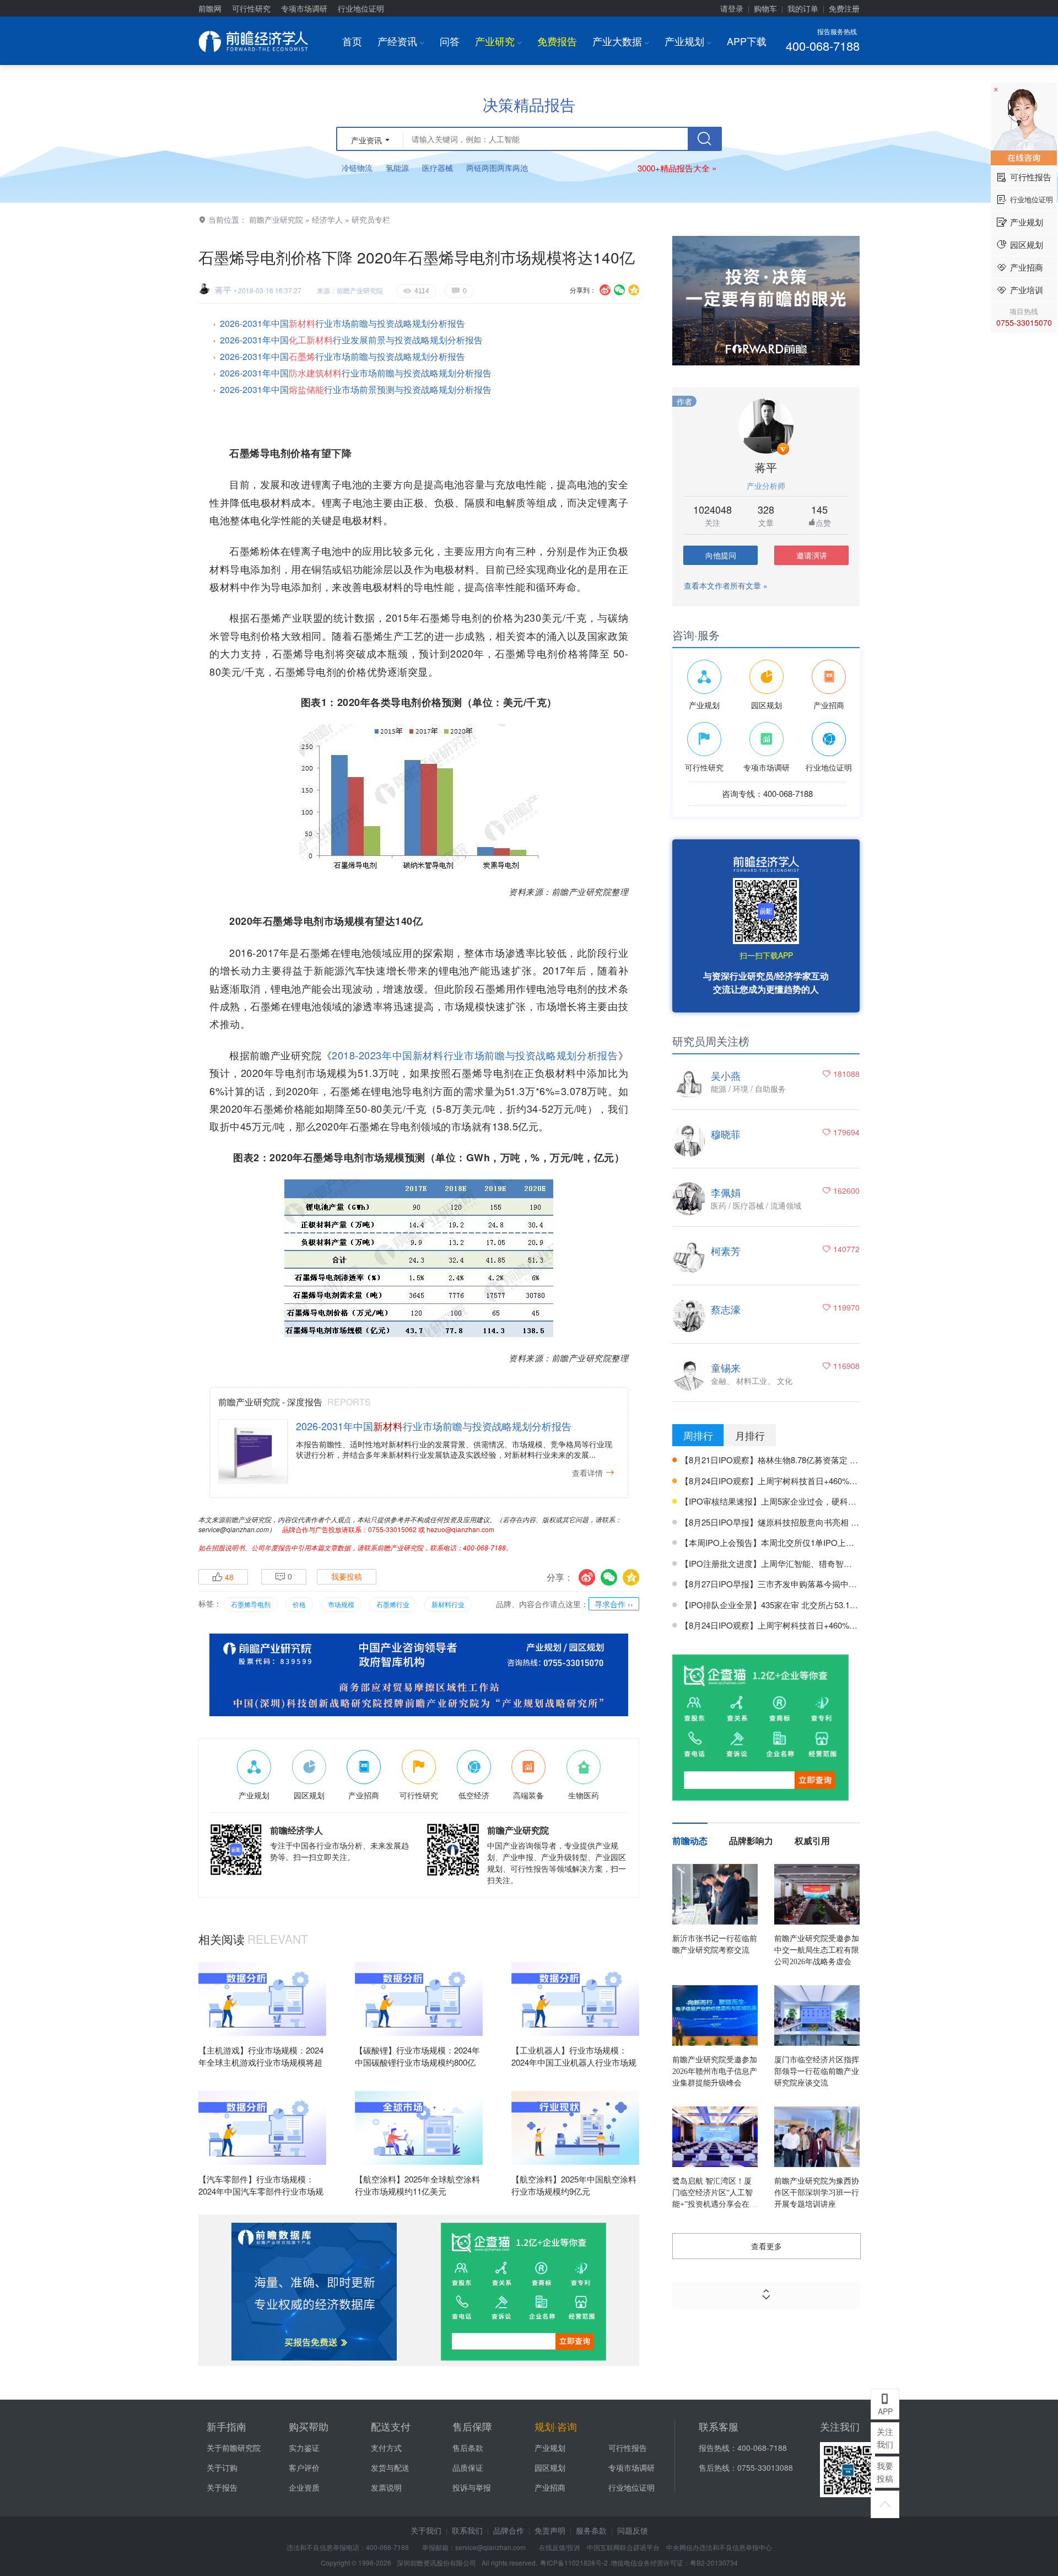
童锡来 (726, 1367)
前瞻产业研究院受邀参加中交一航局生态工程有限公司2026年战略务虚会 (817, 1950)
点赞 (823, 522)
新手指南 (226, 2426)
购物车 (765, 8)
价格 (299, 1604)
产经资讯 (401, 41)
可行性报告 (628, 2448)
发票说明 (386, 2487)
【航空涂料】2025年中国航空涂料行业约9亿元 (574, 2185)
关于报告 (222, 2487)
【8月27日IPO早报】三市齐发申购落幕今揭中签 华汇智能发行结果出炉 (811, 1584)
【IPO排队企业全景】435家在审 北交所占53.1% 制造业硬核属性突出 (807, 1605)
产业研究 (498, 41)
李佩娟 (726, 1192)
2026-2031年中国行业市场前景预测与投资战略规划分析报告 (356, 389)
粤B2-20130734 (714, 2562)
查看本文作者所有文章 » (726, 585)
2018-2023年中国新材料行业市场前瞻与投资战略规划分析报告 (475, 1055)
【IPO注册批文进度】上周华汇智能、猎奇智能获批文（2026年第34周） (813, 1563)
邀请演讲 (812, 555)
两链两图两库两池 (497, 168)
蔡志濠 (726, 1309)
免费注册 (844, 8)
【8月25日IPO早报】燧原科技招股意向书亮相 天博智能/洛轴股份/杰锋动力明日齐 (830, 1522)
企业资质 (304, 2487)
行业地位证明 (361, 8)
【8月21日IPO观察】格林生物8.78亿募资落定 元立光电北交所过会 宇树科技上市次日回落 (845, 1460)
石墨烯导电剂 (251, 1604)
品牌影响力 (751, 1841)
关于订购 (222, 2467)
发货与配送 (390, 2467)
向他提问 (721, 555)
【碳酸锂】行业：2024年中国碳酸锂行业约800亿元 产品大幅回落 (417, 2062)
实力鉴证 (304, 2448)
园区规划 (550, 2467)
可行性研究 (251, 8)
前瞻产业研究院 (276, 219)
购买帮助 (309, 2426)
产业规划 (688, 41)
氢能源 (397, 168)
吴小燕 (726, 1075)
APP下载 (747, 41)
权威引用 (812, 1841)
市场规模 (341, 1604)
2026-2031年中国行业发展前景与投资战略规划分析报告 (351, 340)
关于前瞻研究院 (234, 2448)
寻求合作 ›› (614, 1604)
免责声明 (550, 2530)
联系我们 (467, 2530)
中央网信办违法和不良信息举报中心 (719, 2547)
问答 (450, 41)
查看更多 (766, 2246)
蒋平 (223, 290)
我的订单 (803, 8)
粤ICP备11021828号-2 (574, 2562)
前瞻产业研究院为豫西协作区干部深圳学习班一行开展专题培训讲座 (817, 2193)
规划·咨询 (556, 2426)
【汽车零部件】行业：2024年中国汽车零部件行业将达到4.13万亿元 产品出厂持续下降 (261, 2198)
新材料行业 (448, 1604)
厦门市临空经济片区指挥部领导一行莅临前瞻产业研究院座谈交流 (817, 2071)
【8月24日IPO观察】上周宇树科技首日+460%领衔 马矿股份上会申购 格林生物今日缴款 (841, 1481)
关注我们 (885, 2438)
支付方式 (386, 2448)
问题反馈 (633, 2530)
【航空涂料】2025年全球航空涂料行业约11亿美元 (417, 2185)
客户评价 (304, 2467)
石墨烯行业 (393, 1604)
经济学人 (327, 219)
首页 (352, 41)
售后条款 (468, 2448)
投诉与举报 (472, 2487)
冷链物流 (357, 168)
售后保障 (472, 2426)
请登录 (732, 8)
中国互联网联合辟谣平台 (623, 2547)
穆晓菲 (726, 1134)
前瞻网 (210, 8)
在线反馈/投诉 (560, 2547)
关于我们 (426, 2530)
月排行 (750, 1435)
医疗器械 (438, 168)
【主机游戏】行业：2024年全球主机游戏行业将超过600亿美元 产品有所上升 (261, 2062)
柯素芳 (726, 1251)
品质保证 (468, 2467)
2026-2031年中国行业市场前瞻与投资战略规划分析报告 (342, 323)
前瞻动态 (690, 1841)
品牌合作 (509, 2530)
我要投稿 (347, 1577)
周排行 (698, 1435)
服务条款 (591, 2530)
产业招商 (550, 2487)
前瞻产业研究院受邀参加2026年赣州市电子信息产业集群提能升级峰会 (715, 2071)
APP (885, 2405)
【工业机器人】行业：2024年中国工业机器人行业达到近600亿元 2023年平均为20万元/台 (574, 2069)
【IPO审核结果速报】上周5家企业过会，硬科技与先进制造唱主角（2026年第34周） (835, 1501)
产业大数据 (621, 41)
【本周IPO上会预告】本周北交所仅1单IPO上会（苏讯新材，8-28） (804, 1542)
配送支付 (391, 2426)
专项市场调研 (304, 8)
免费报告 (557, 41)
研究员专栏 (371, 219)
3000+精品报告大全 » (677, 168)
